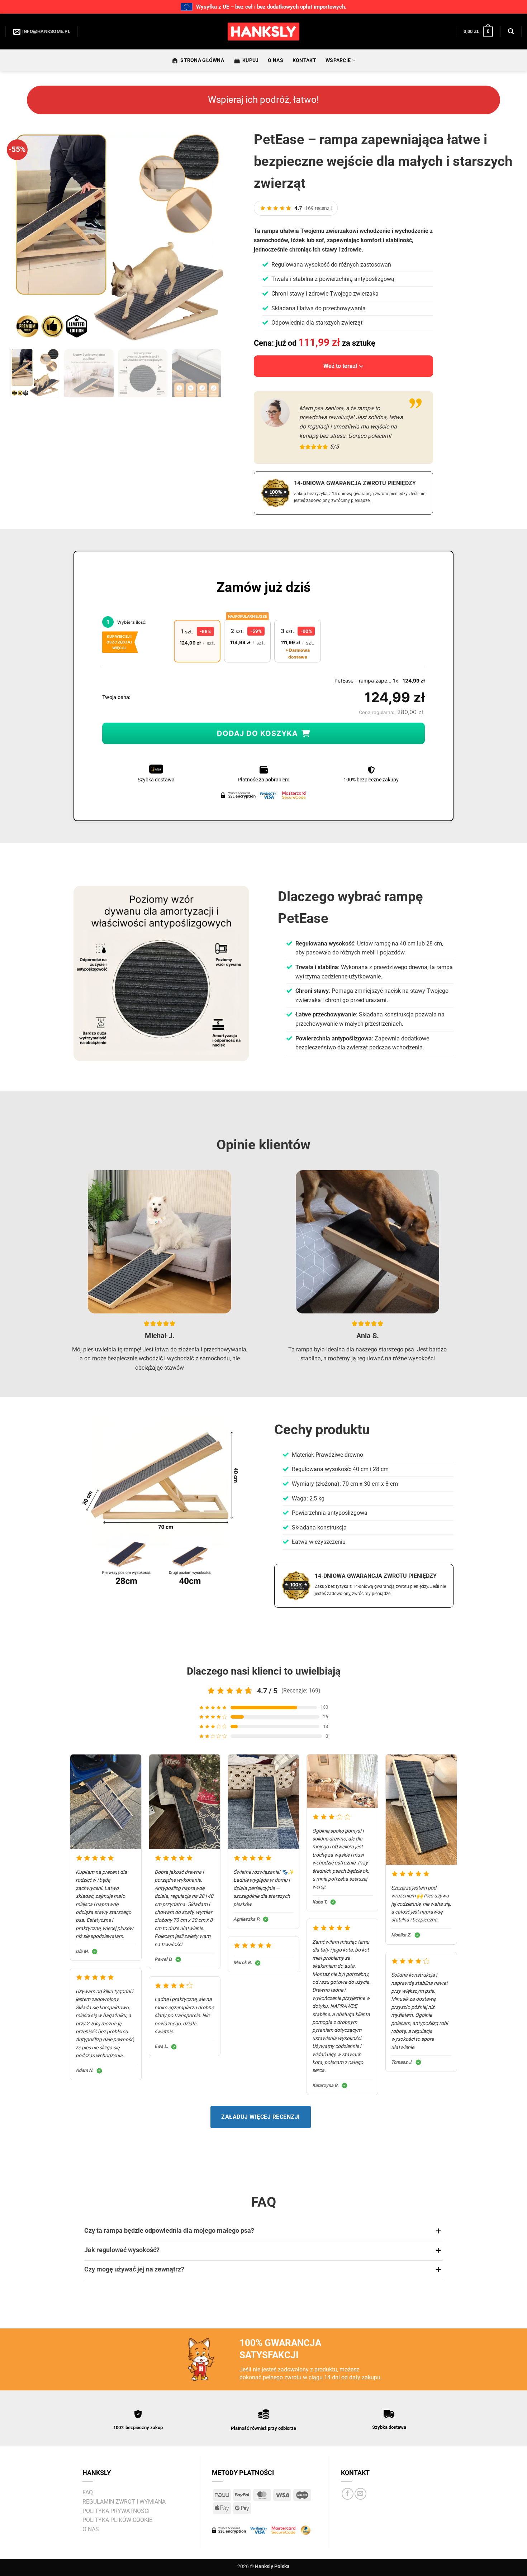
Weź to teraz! (340, 366)
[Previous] (23, 236)
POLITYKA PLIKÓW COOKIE (117, 2520)
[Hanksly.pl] (263, 32)
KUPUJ (250, 60)
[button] (478, 32)
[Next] (212, 236)
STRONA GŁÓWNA (202, 60)
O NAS (275, 60)
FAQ (88, 2492)
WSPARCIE (338, 60)
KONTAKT (304, 60)
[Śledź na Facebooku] (348, 2494)
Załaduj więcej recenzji (260, 2117)
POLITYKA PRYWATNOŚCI (116, 2511)
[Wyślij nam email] (360, 2494)
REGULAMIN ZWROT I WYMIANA (124, 2502)
